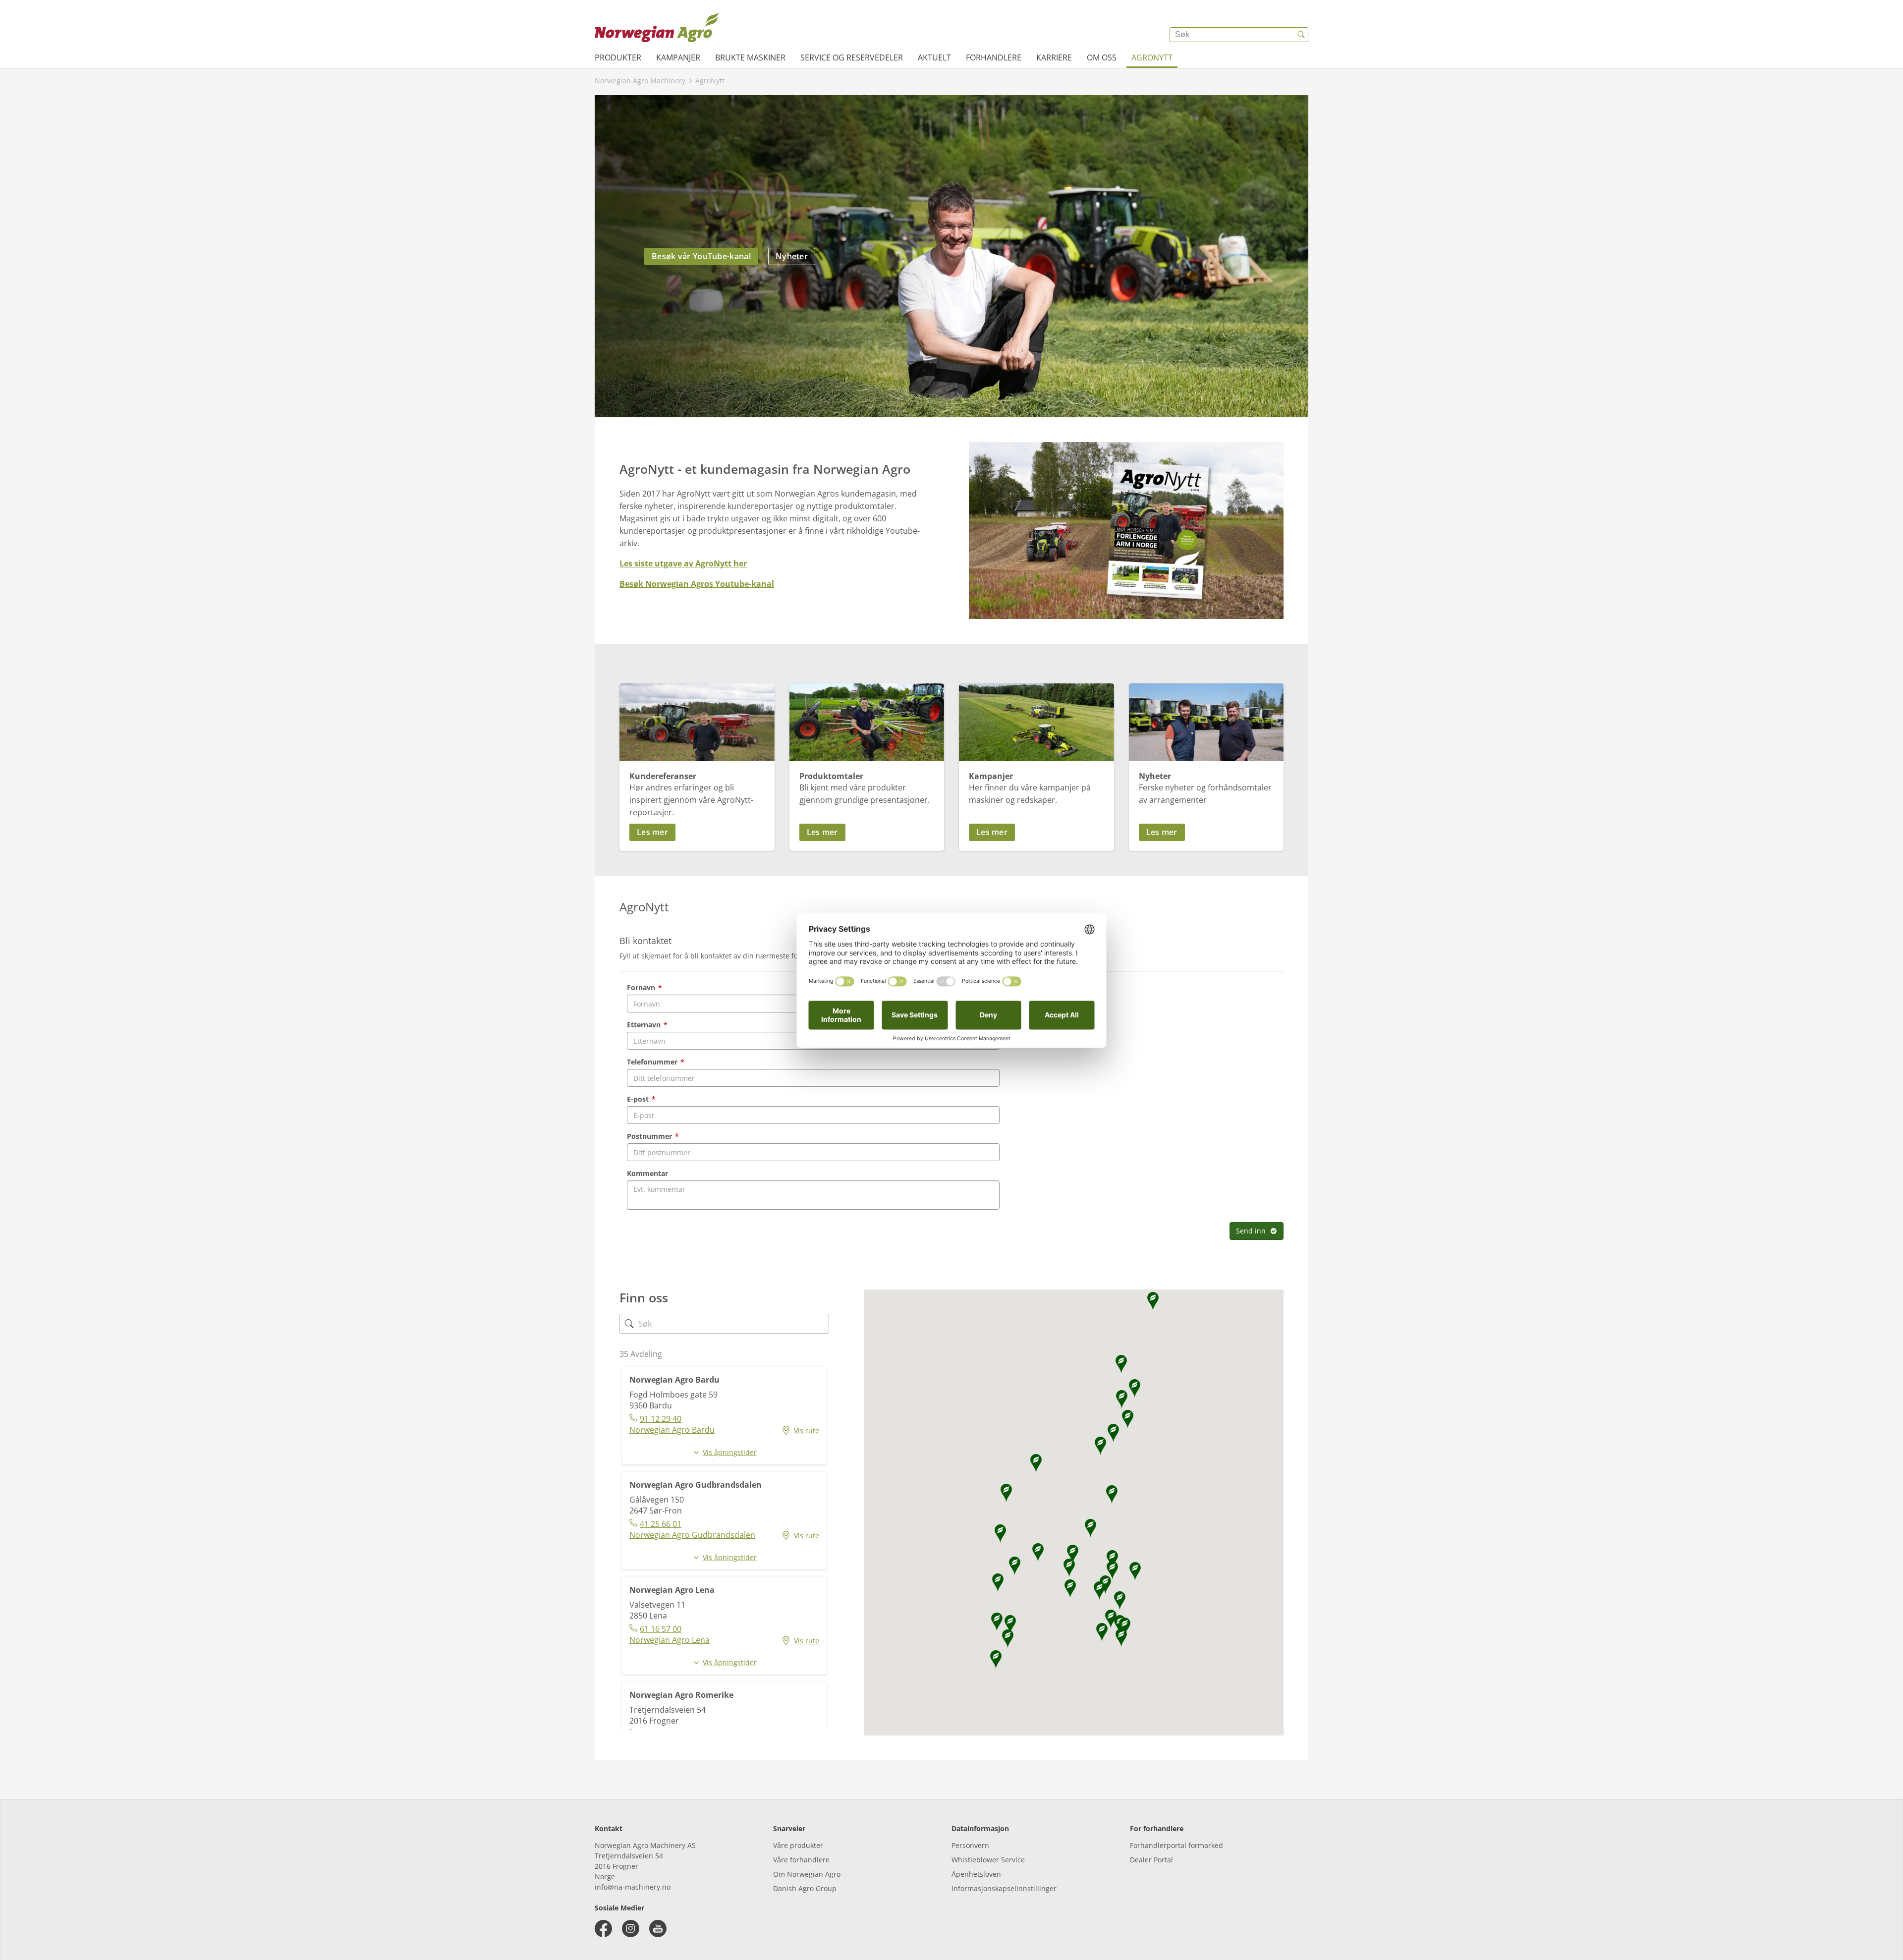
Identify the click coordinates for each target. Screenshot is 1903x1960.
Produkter (618, 57)
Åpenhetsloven (976, 1874)
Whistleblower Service (988, 1860)
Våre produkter (798, 1845)
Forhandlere (994, 57)
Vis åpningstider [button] (730, 1452)
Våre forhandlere (801, 1860)
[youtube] (658, 1929)
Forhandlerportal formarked (1176, 1845)
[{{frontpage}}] (657, 27)
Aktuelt (934, 57)
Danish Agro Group (805, 1888)
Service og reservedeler (852, 57)
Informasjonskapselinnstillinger (1004, 1888)
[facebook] (603, 1929)
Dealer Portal (1151, 1860)
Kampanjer (678, 57)
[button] (697, 832)
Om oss (1102, 57)
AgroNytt (1152, 57)
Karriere (1054, 57)
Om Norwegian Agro (807, 1874)
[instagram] (631, 1929)
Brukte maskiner (750, 57)
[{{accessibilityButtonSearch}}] (1301, 35)
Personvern (970, 1845)
